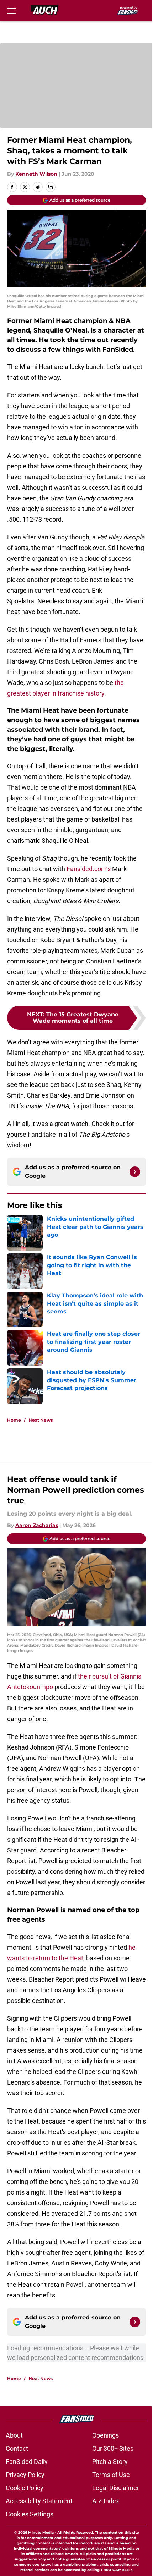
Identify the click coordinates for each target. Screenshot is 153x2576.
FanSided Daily (27, 2462)
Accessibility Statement (39, 2501)
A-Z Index (106, 2501)
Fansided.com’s (89, 869)
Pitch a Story (110, 2462)
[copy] (51, 187)
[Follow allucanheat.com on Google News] (135, 1172)
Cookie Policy (25, 2488)
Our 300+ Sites (113, 2448)
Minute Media (41, 2533)
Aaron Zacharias (37, 1525)
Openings (105, 2435)
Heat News (41, 1420)
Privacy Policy (25, 2475)
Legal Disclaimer (116, 2488)
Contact (17, 2448)
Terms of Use (111, 2475)
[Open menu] (11, 11)
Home (14, 1420)
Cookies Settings (30, 2514)
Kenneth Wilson (36, 174)
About (14, 2435)
